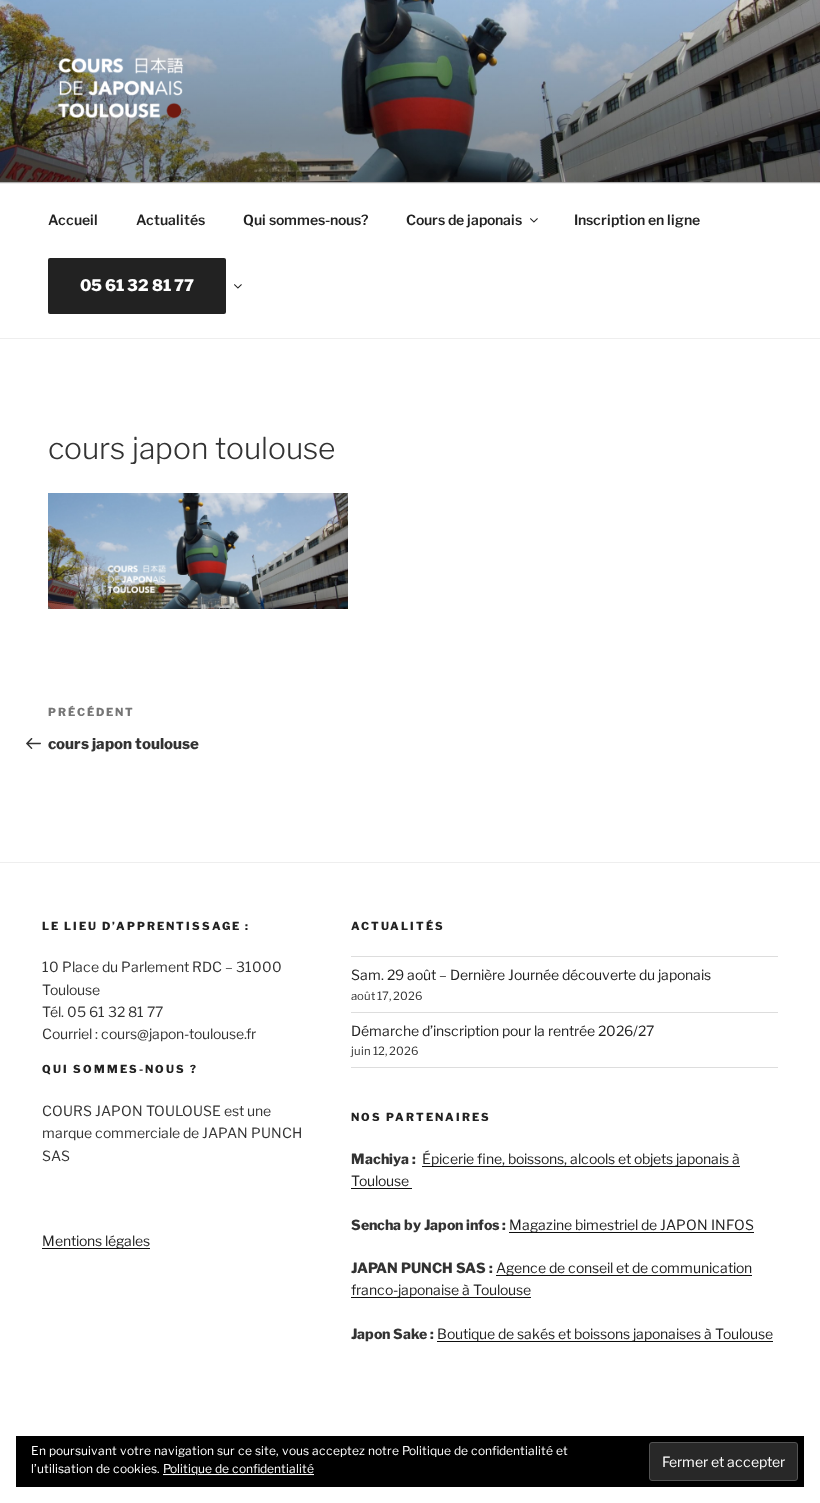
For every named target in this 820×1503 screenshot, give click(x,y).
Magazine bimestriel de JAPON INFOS (631, 1224)
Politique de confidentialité (238, 1468)
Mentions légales (96, 1240)
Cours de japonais (464, 219)
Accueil (73, 219)
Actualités (170, 219)
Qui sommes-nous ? (120, 1069)
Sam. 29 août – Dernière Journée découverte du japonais (531, 974)
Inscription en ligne (637, 219)
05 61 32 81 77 (137, 285)
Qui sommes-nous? (305, 219)
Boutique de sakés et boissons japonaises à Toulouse (605, 1333)
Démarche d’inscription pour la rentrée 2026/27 (502, 1030)
